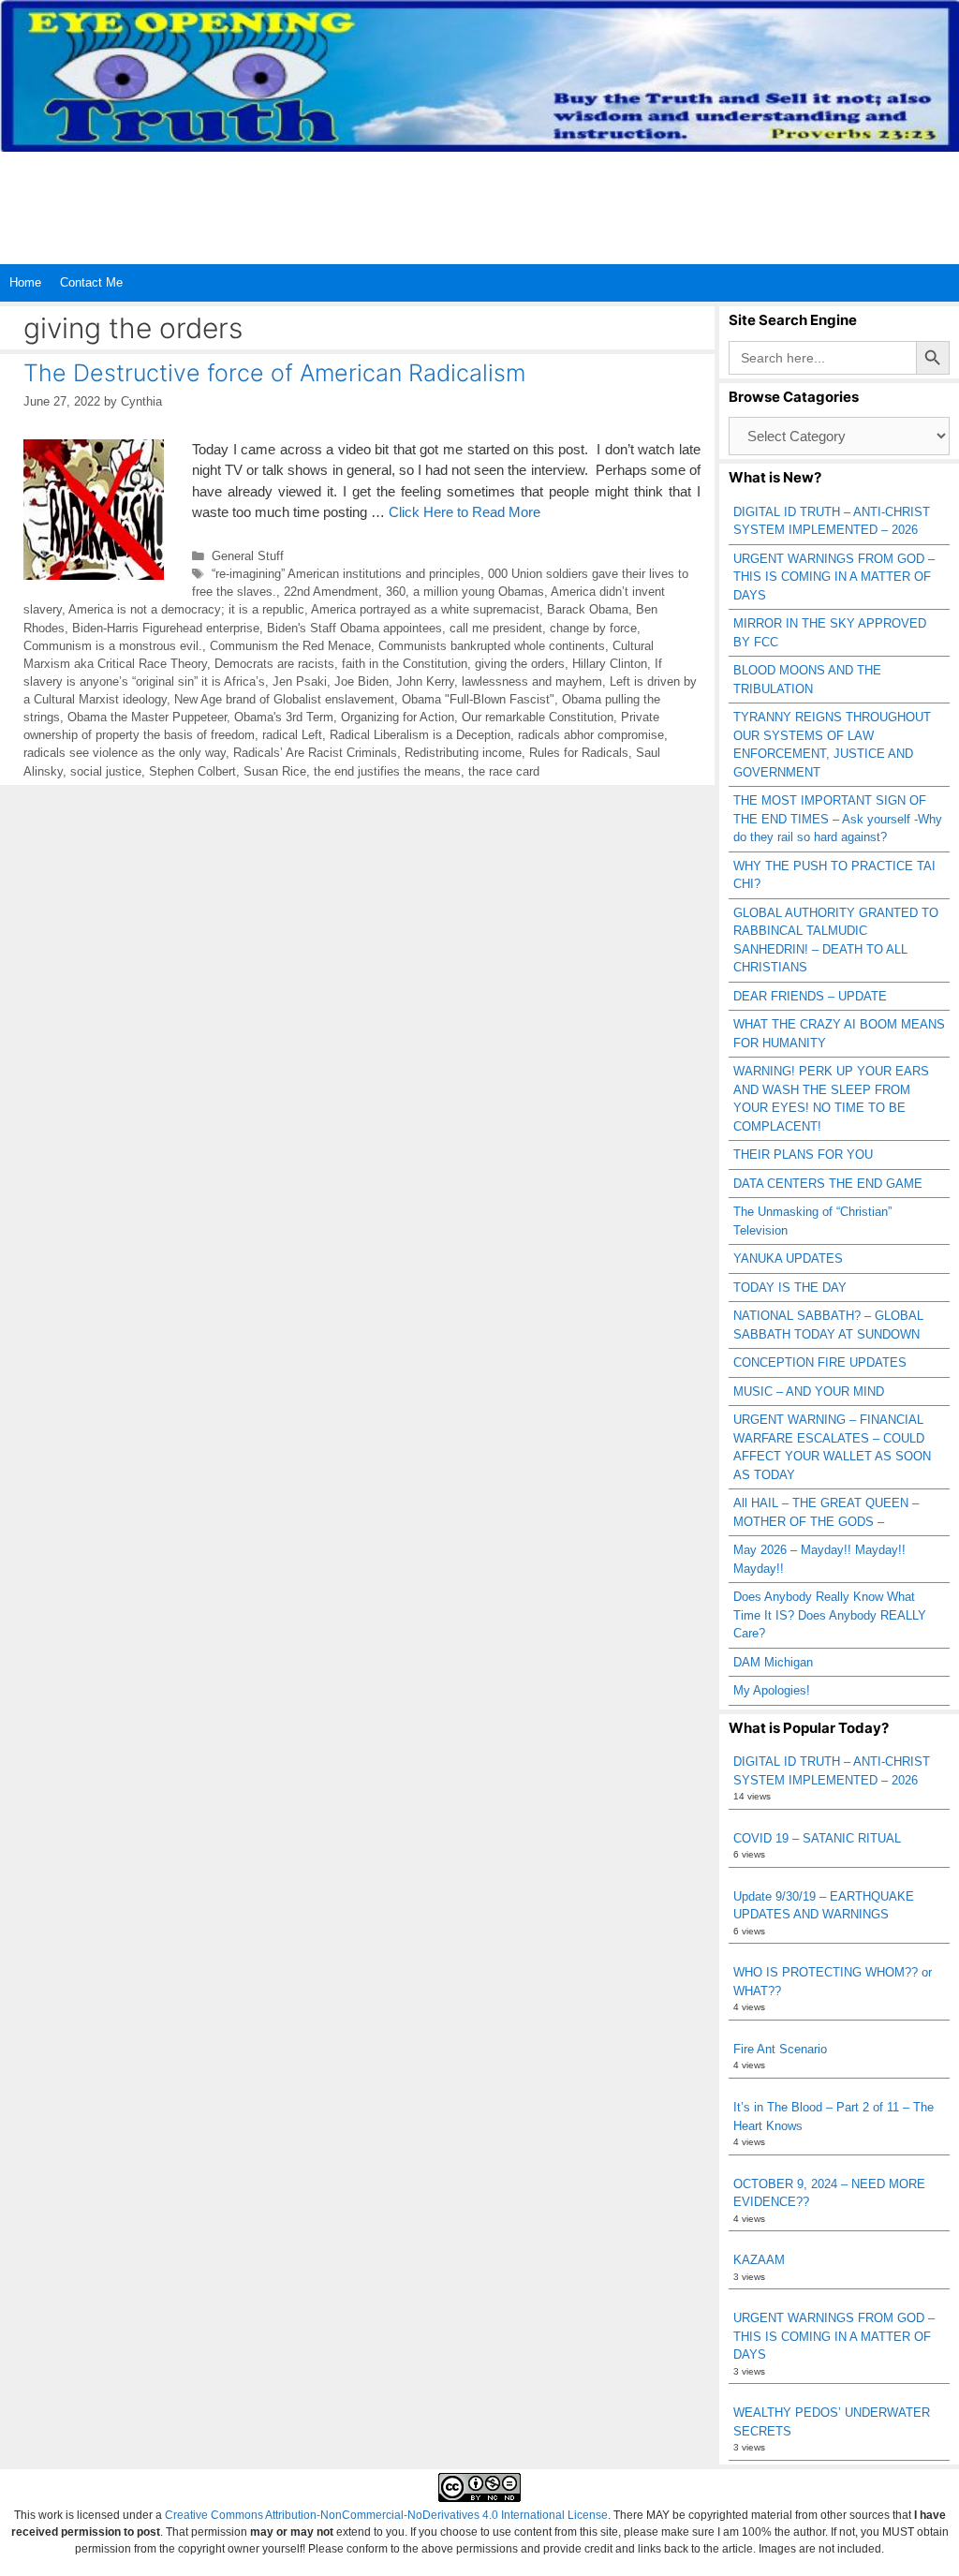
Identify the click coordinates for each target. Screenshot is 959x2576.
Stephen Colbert (192, 771)
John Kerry (425, 681)
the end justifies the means (387, 771)
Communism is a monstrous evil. (113, 646)
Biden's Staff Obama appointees (354, 628)
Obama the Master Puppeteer (147, 717)
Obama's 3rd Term (284, 717)
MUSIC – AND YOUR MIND (809, 1392)
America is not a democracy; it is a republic (186, 609)
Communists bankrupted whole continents (492, 646)
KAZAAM (759, 2260)
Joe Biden (361, 681)
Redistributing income (463, 753)
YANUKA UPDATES (788, 1258)
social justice (106, 771)
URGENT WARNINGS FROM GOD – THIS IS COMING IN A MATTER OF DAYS (834, 577)
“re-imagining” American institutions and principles (346, 574)
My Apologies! (772, 1690)
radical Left (292, 735)
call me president (496, 628)
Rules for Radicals (579, 753)
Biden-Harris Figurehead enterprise (166, 628)
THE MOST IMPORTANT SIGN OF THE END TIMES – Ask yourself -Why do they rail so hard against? (838, 819)
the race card (504, 771)
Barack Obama (588, 609)
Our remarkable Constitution (538, 717)
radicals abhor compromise (591, 735)
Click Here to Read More (465, 512)
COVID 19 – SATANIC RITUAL (817, 1838)
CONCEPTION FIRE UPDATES (820, 1362)
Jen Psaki (300, 681)
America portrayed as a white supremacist (425, 609)
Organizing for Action (398, 717)
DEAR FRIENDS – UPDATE (810, 996)
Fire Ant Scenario (780, 2049)
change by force (593, 628)
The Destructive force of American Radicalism (274, 373)
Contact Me (91, 282)
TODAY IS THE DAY (790, 1288)
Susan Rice (275, 771)
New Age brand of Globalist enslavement (284, 699)
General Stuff (248, 556)
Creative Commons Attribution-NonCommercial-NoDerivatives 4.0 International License (386, 2515)
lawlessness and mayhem (532, 681)
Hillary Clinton (610, 664)
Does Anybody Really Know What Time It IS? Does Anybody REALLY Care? (830, 1615)
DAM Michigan (773, 1662)
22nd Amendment (331, 592)
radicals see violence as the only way (125, 753)
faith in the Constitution (405, 664)
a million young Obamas (479, 592)
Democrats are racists (274, 664)
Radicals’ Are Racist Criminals (315, 753)
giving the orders (520, 664)
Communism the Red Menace (290, 646)
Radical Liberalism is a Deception (420, 735)
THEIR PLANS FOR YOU (803, 1155)
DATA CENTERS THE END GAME (828, 1184)
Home (25, 282)
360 (396, 592)
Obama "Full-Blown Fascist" (478, 699)
